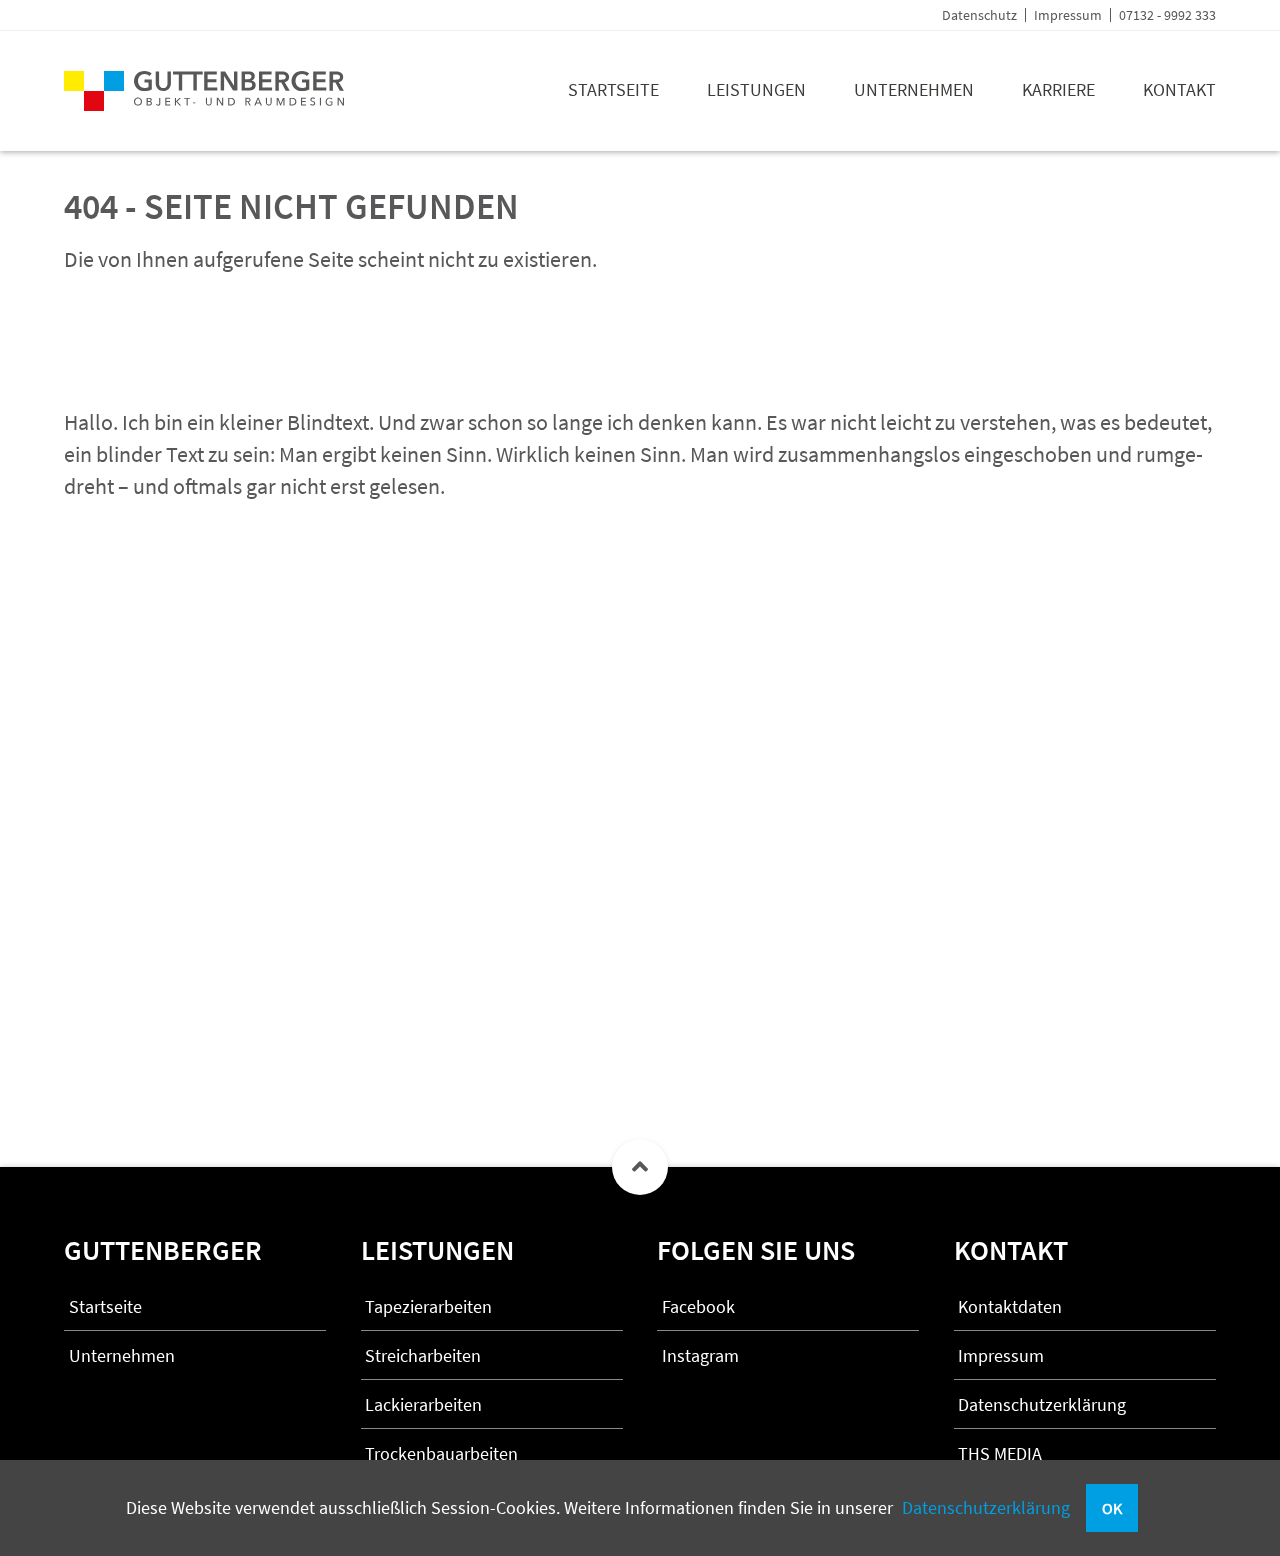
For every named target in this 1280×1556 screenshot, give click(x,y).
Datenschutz (979, 15)
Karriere (1058, 89)
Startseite (613, 89)
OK (1112, 1508)
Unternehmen (914, 89)
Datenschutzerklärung (986, 1507)
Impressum (1068, 15)
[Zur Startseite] (204, 104)
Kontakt (1179, 89)
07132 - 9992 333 (1167, 15)
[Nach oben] (640, 1167)
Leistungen (756, 89)
